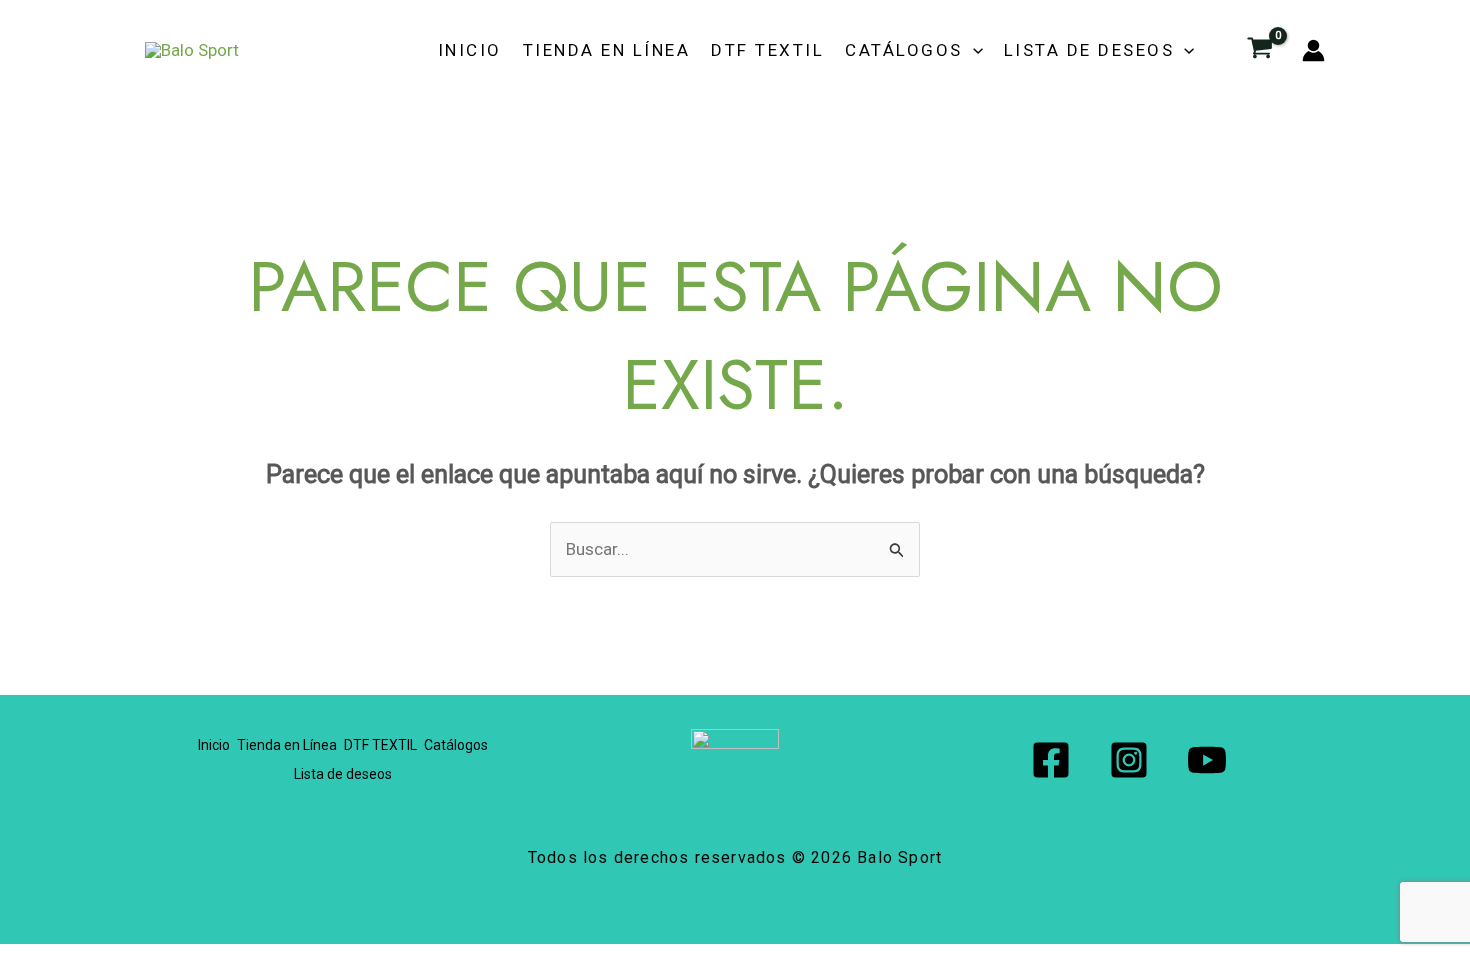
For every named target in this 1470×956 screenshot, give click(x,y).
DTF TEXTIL (767, 50)
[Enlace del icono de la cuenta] (1313, 50)
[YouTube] (1207, 760)
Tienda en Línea (607, 50)
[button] (973, 50)
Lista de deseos (1089, 50)
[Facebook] (1051, 760)
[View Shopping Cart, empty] (1260, 50)
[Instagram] (1129, 760)
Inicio (470, 50)
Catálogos (904, 50)
